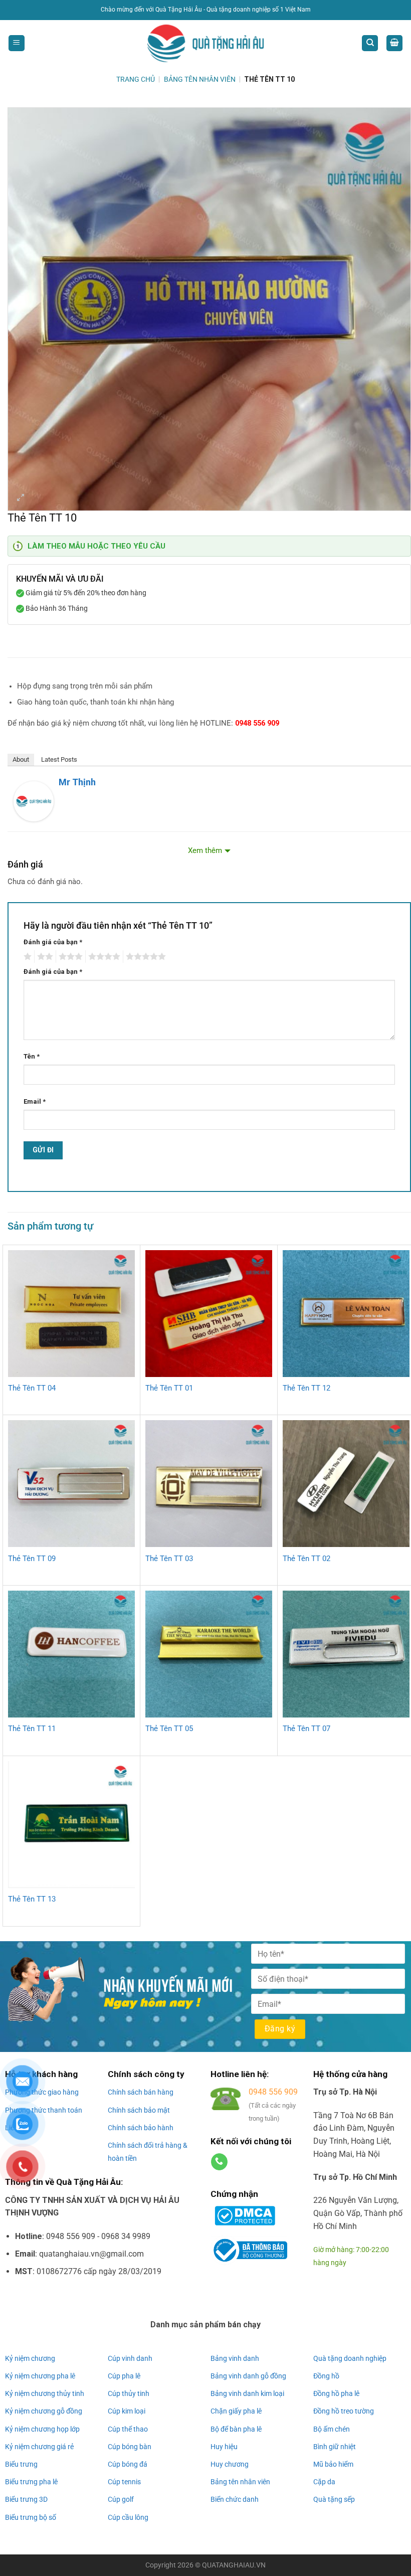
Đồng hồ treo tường (344, 2411)
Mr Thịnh (77, 782)
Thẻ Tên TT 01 (169, 1388)
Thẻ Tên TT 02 (306, 1559)
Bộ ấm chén (332, 2429)
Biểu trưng (21, 2464)
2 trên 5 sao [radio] (44, 957)
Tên (32, 1056)
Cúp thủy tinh (129, 2393)
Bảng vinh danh (235, 2358)
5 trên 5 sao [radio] (144, 957)
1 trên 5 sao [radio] (26, 957)
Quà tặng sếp (334, 2499)
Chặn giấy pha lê (236, 2411)
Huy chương (230, 2464)
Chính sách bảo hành (141, 2128)
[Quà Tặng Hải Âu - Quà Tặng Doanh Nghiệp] (205, 43)
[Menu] (17, 43)
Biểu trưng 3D (26, 2499)
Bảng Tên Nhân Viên (200, 79)
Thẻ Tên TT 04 (32, 1388)
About (21, 759)
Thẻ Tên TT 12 (306, 1388)
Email (35, 1101)
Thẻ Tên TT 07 (306, 1729)
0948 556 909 (257, 723)
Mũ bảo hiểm (333, 2464)
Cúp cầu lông (128, 2517)
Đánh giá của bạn (53, 942)
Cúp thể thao (128, 2429)
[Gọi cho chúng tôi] (219, 2162)
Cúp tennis (124, 2482)
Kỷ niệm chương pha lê (40, 2376)
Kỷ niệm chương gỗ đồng (44, 2411)
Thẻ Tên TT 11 (32, 1729)
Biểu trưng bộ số (31, 2517)
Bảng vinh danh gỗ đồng (248, 2376)
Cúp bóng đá (128, 2464)
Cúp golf (121, 2499)
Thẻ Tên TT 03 (169, 1559)
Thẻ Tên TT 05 (169, 1729)
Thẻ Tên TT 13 (32, 1899)
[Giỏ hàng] (394, 43)
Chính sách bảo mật (139, 2110)
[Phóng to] (21, 499)
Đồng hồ (326, 2376)
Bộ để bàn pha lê (236, 2429)
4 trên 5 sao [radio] (103, 957)
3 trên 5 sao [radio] (69, 957)
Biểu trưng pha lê (31, 2482)
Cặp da (324, 2482)
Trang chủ (136, 79)
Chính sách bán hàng (141, 2092)
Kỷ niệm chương (30, 2358)
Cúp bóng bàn (130, 2447)
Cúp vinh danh (130, 2358)
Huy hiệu (224, 2447)
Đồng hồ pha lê (336, 2393)
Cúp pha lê (124, 2376)
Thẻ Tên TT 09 (32, 1559)
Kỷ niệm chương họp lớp (42, 2429)
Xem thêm (205, 851)
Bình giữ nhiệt (335, 2447)
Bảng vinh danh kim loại (247, 2393)
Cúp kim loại (127, 2411)
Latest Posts (59, 759)
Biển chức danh (235, 2499)
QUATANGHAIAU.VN (234, 2565)
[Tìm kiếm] (370, 43)
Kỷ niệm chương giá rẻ (39, 2447)
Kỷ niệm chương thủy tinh (45, 2393)
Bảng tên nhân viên (240, 2482)
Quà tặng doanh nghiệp (350, 2358)
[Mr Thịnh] (34, 801)
